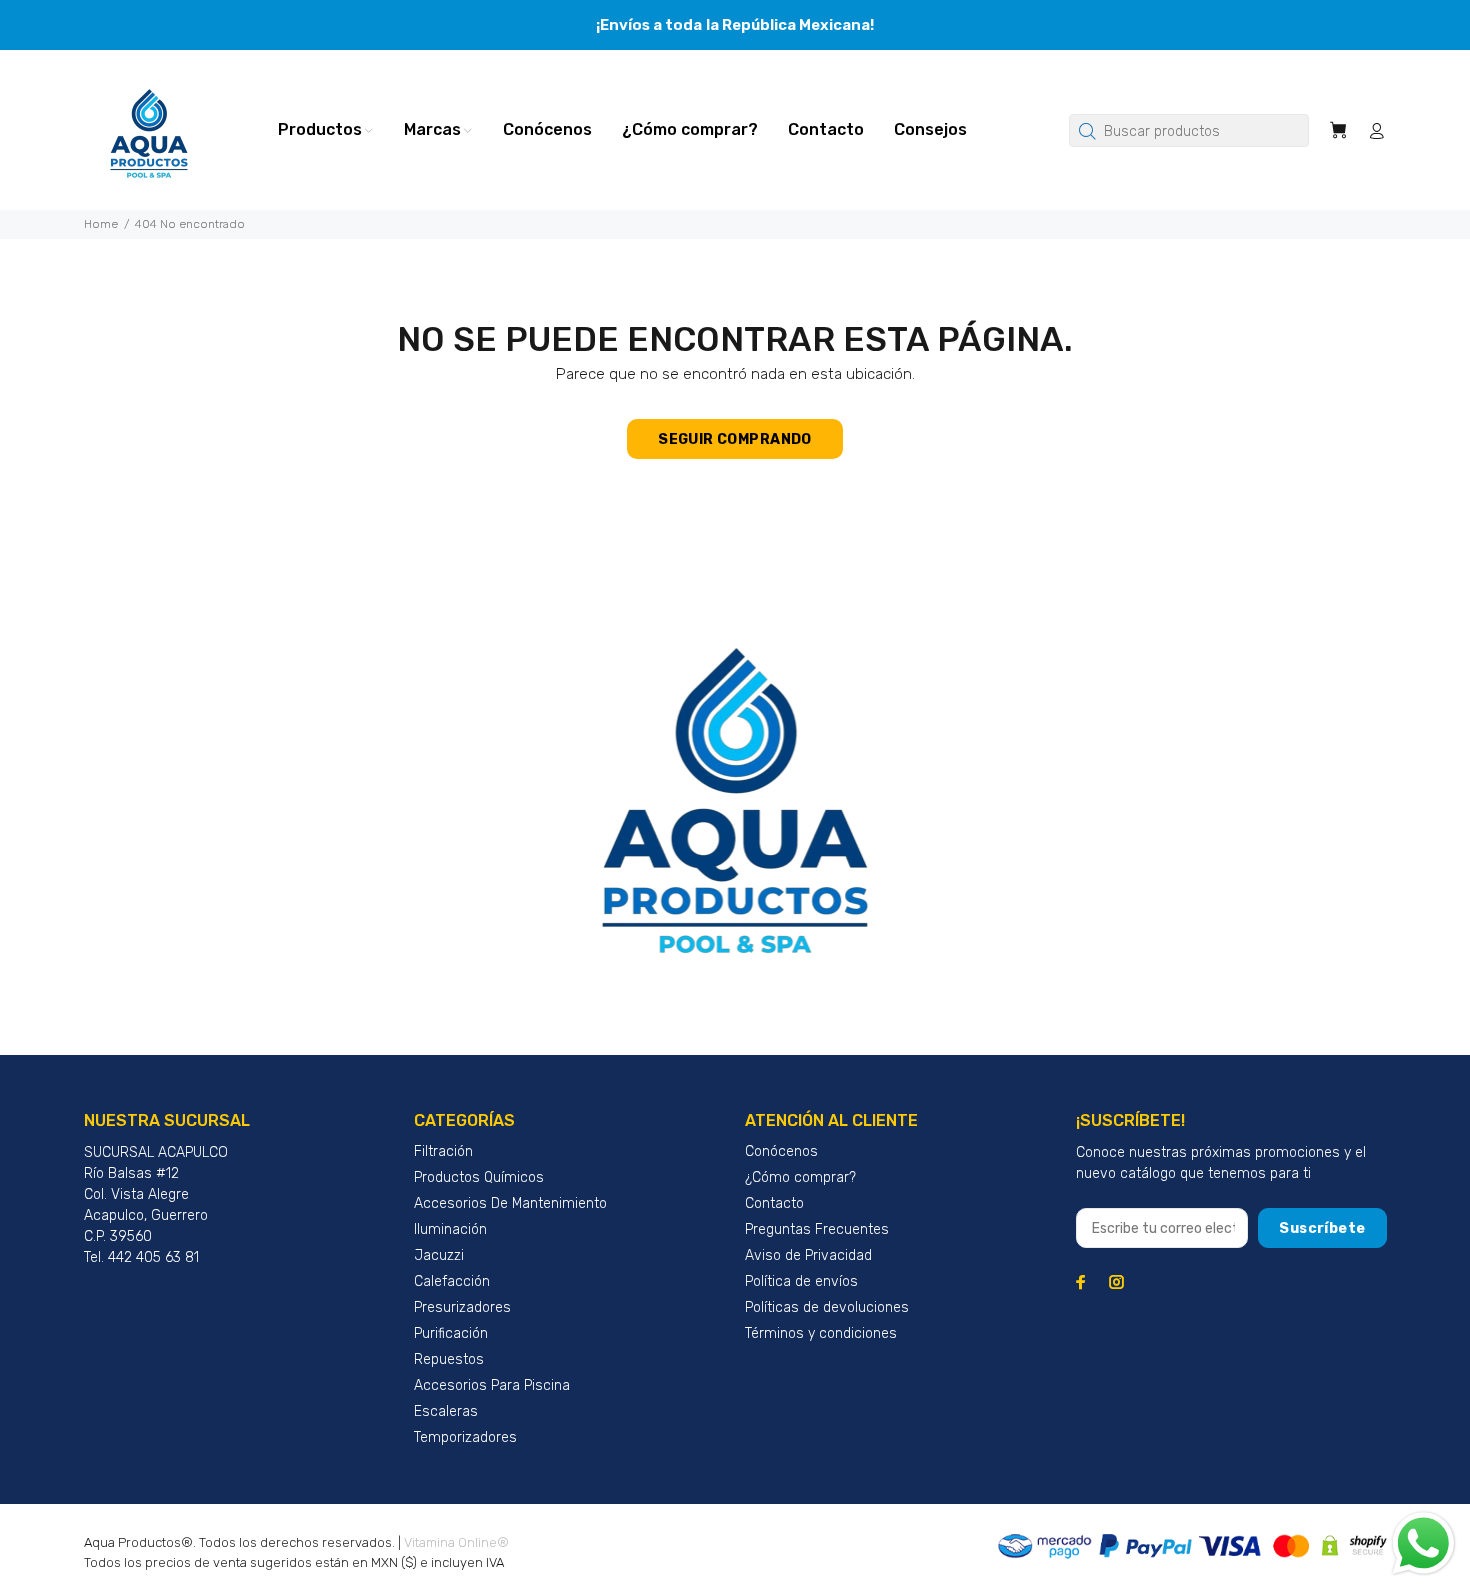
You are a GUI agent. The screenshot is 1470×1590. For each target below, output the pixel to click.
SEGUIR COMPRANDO (735, 439)
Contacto (774, 1203)
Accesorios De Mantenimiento (510, 1203)
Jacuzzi (439, 1255)
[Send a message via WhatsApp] (1423, 1543)
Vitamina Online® (456, 1542)
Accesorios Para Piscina (492, 1385)
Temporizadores (465, 1437)
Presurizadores (462, 1307)
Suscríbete (1322, 1228)
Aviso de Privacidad (808, 1255)
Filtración (443, 1151)
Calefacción (452, 1281)
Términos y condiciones (821, 1333)
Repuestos (449, 1359)
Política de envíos (801, 1281)
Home (101, 224)
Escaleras (446, 1411)
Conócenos (781, 1151)
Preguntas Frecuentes (817, 1229)
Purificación (451, 1333)
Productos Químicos (479, 1177)
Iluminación (450, 1229)
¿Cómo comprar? (800, 1177)
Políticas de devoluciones (827, 1307)
